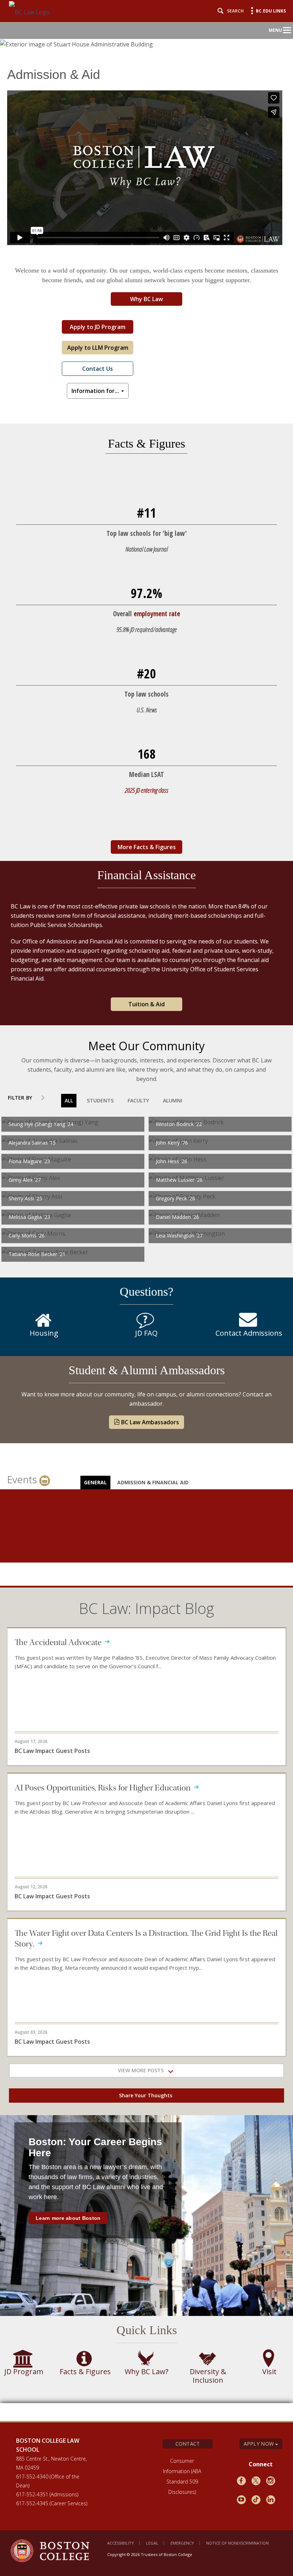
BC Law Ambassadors (149, 1422)
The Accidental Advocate (60, 1642)
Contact (188, 2444)
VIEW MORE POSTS (143, 2070)
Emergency (182, 2543)
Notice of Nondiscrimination (237, 2543)
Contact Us (98, 369)
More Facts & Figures (147, 847)
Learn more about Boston (68, 2218)
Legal (152, 2543)
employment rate (157, 614)
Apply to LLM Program (98, 348)
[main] (146, 1235)
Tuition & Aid (146, 1004)
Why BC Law (146, 299)
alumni (173, 1100)
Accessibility (121, 2543)
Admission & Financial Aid (153, 1482)
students (100, 1100)
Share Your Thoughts (146, 2095)
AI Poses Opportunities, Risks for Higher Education (104, 1788)
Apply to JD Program (98, 327)
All (69, 1100)
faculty (138, 1100)
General (95, 1482)
